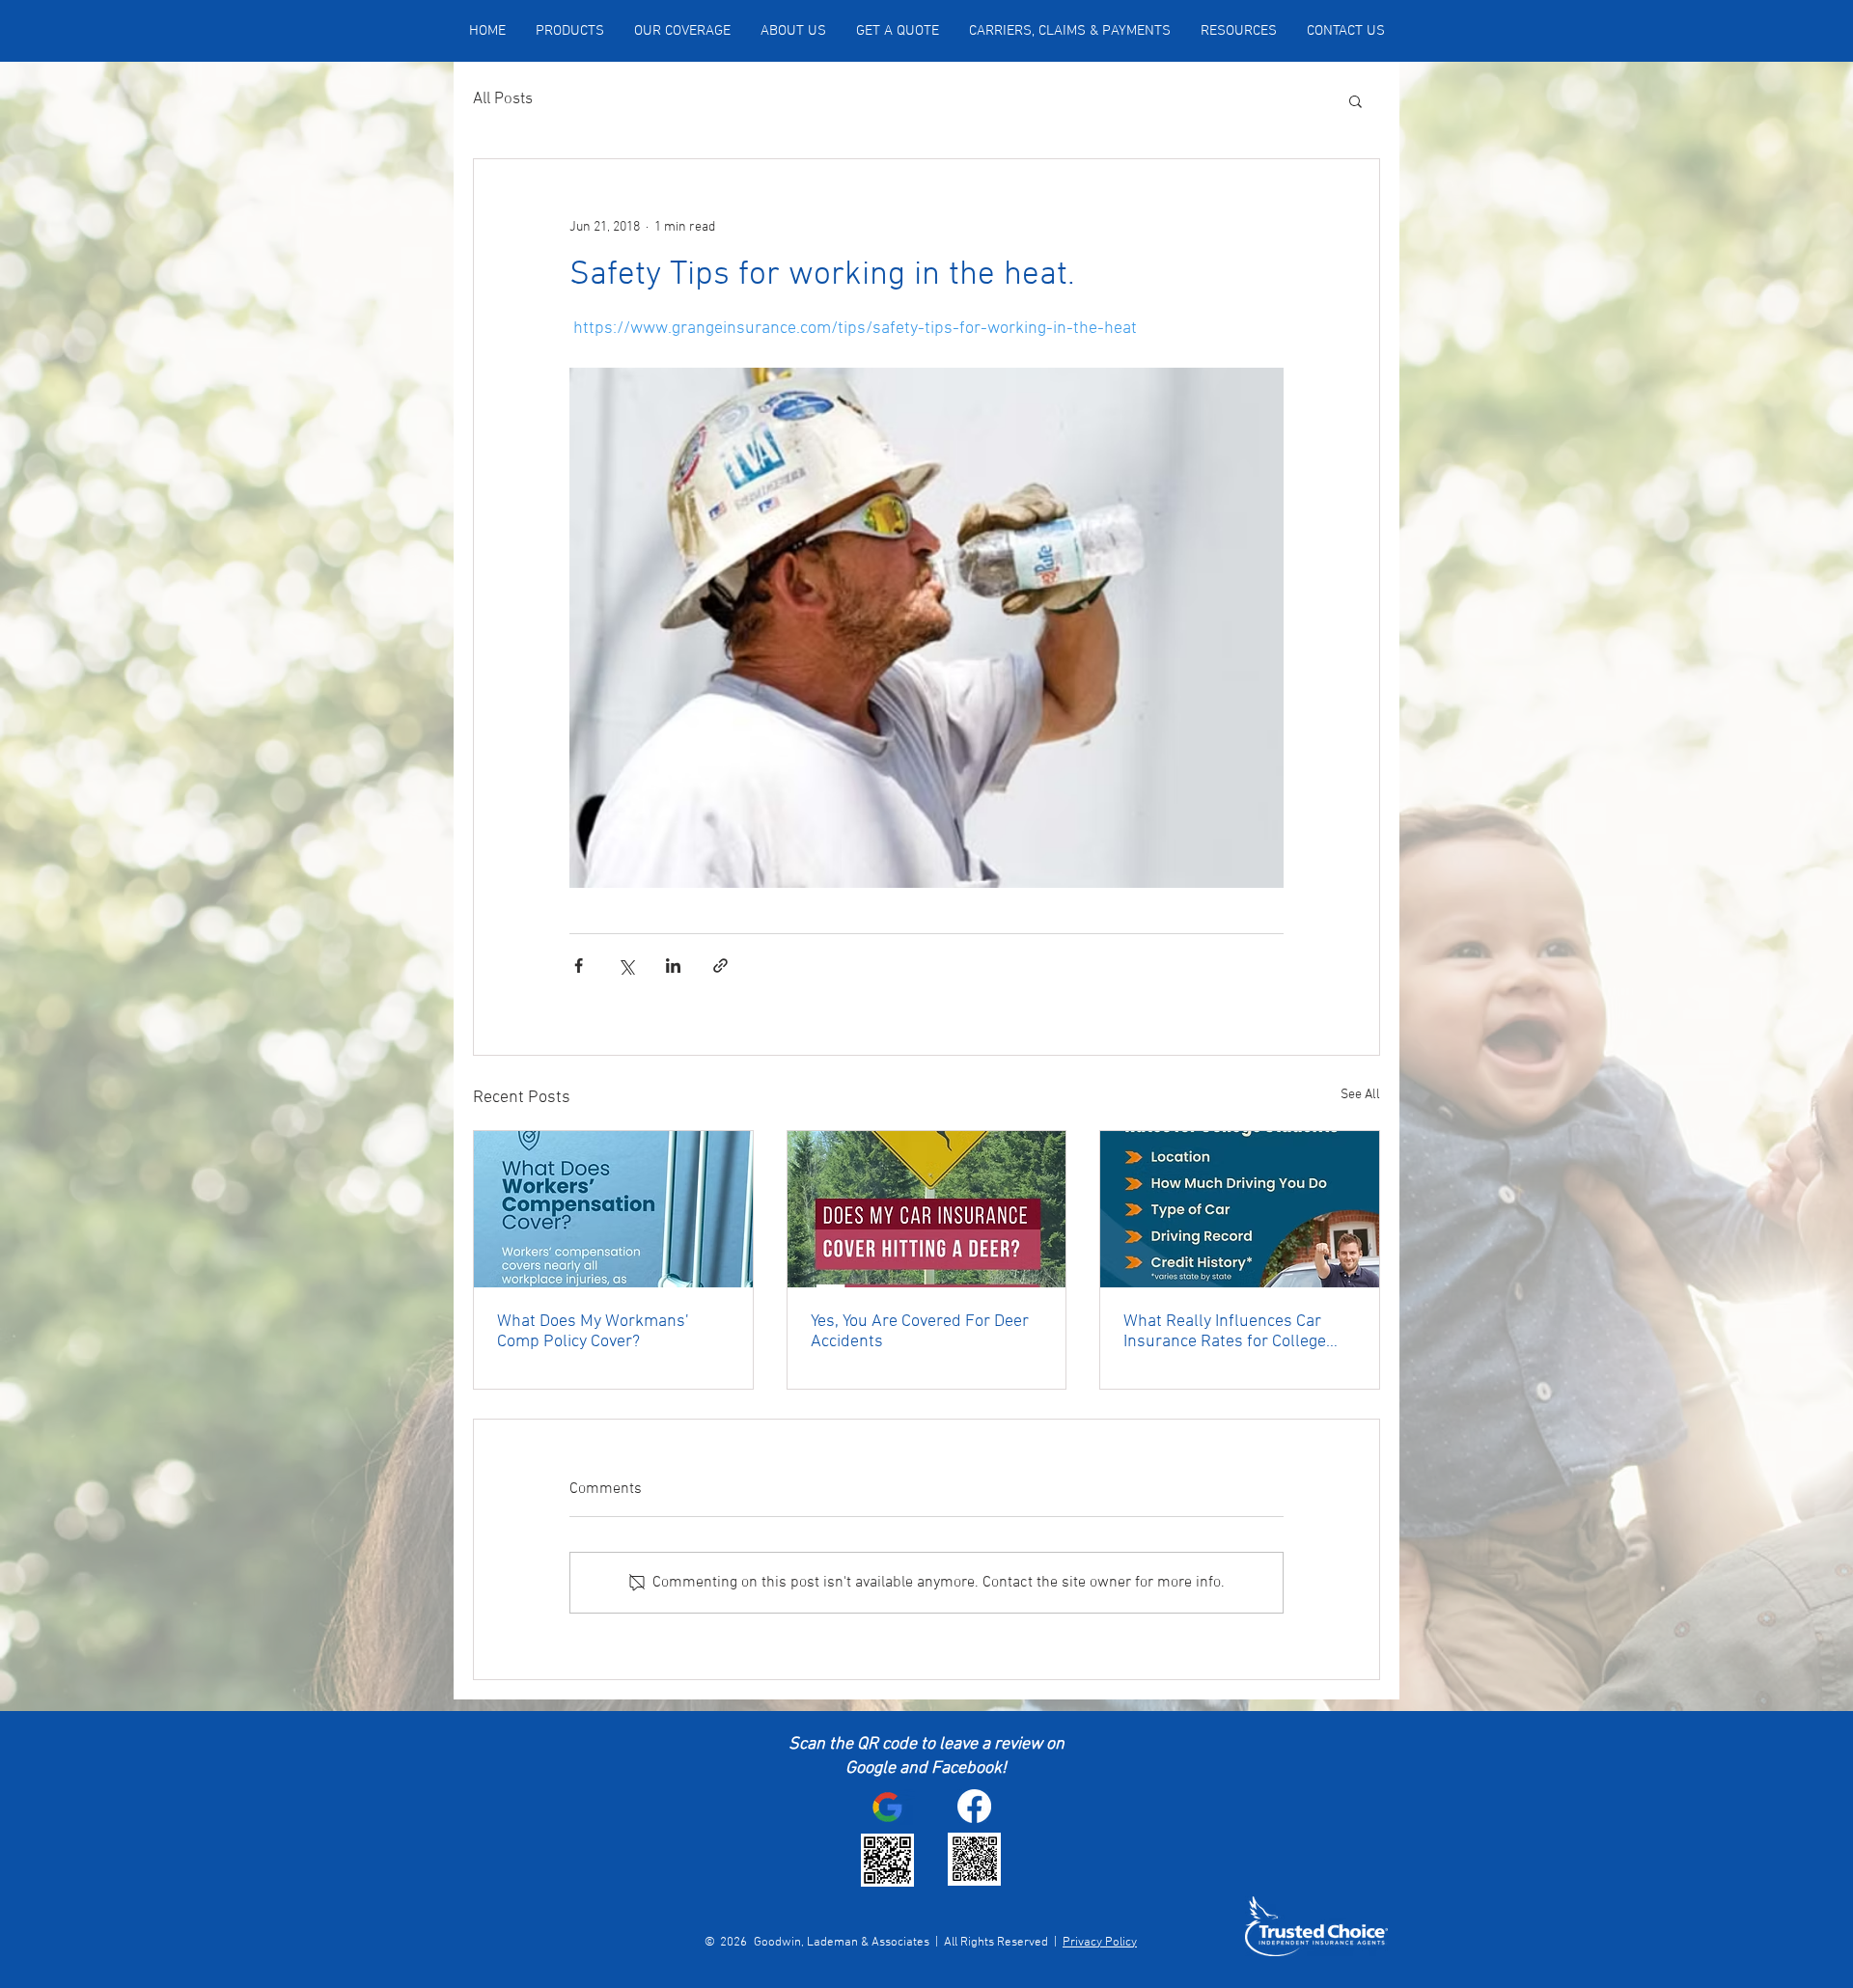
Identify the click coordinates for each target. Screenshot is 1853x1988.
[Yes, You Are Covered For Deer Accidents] (927, 1209)
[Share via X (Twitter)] (626, 966)
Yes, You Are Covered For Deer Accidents (920, 1332)
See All (1360, 1095)
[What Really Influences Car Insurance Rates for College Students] (1240, 1209)
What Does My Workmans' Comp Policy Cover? (593, 1332)
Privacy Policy (1100, 1943)
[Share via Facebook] (579, 966)
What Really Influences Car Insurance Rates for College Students (1225, 1332)
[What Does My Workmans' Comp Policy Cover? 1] (613, 1209)
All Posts (503, 99)
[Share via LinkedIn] (673, 966)
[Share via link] (720, 966)
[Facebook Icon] (974, 1806)
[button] (1355, 100)
